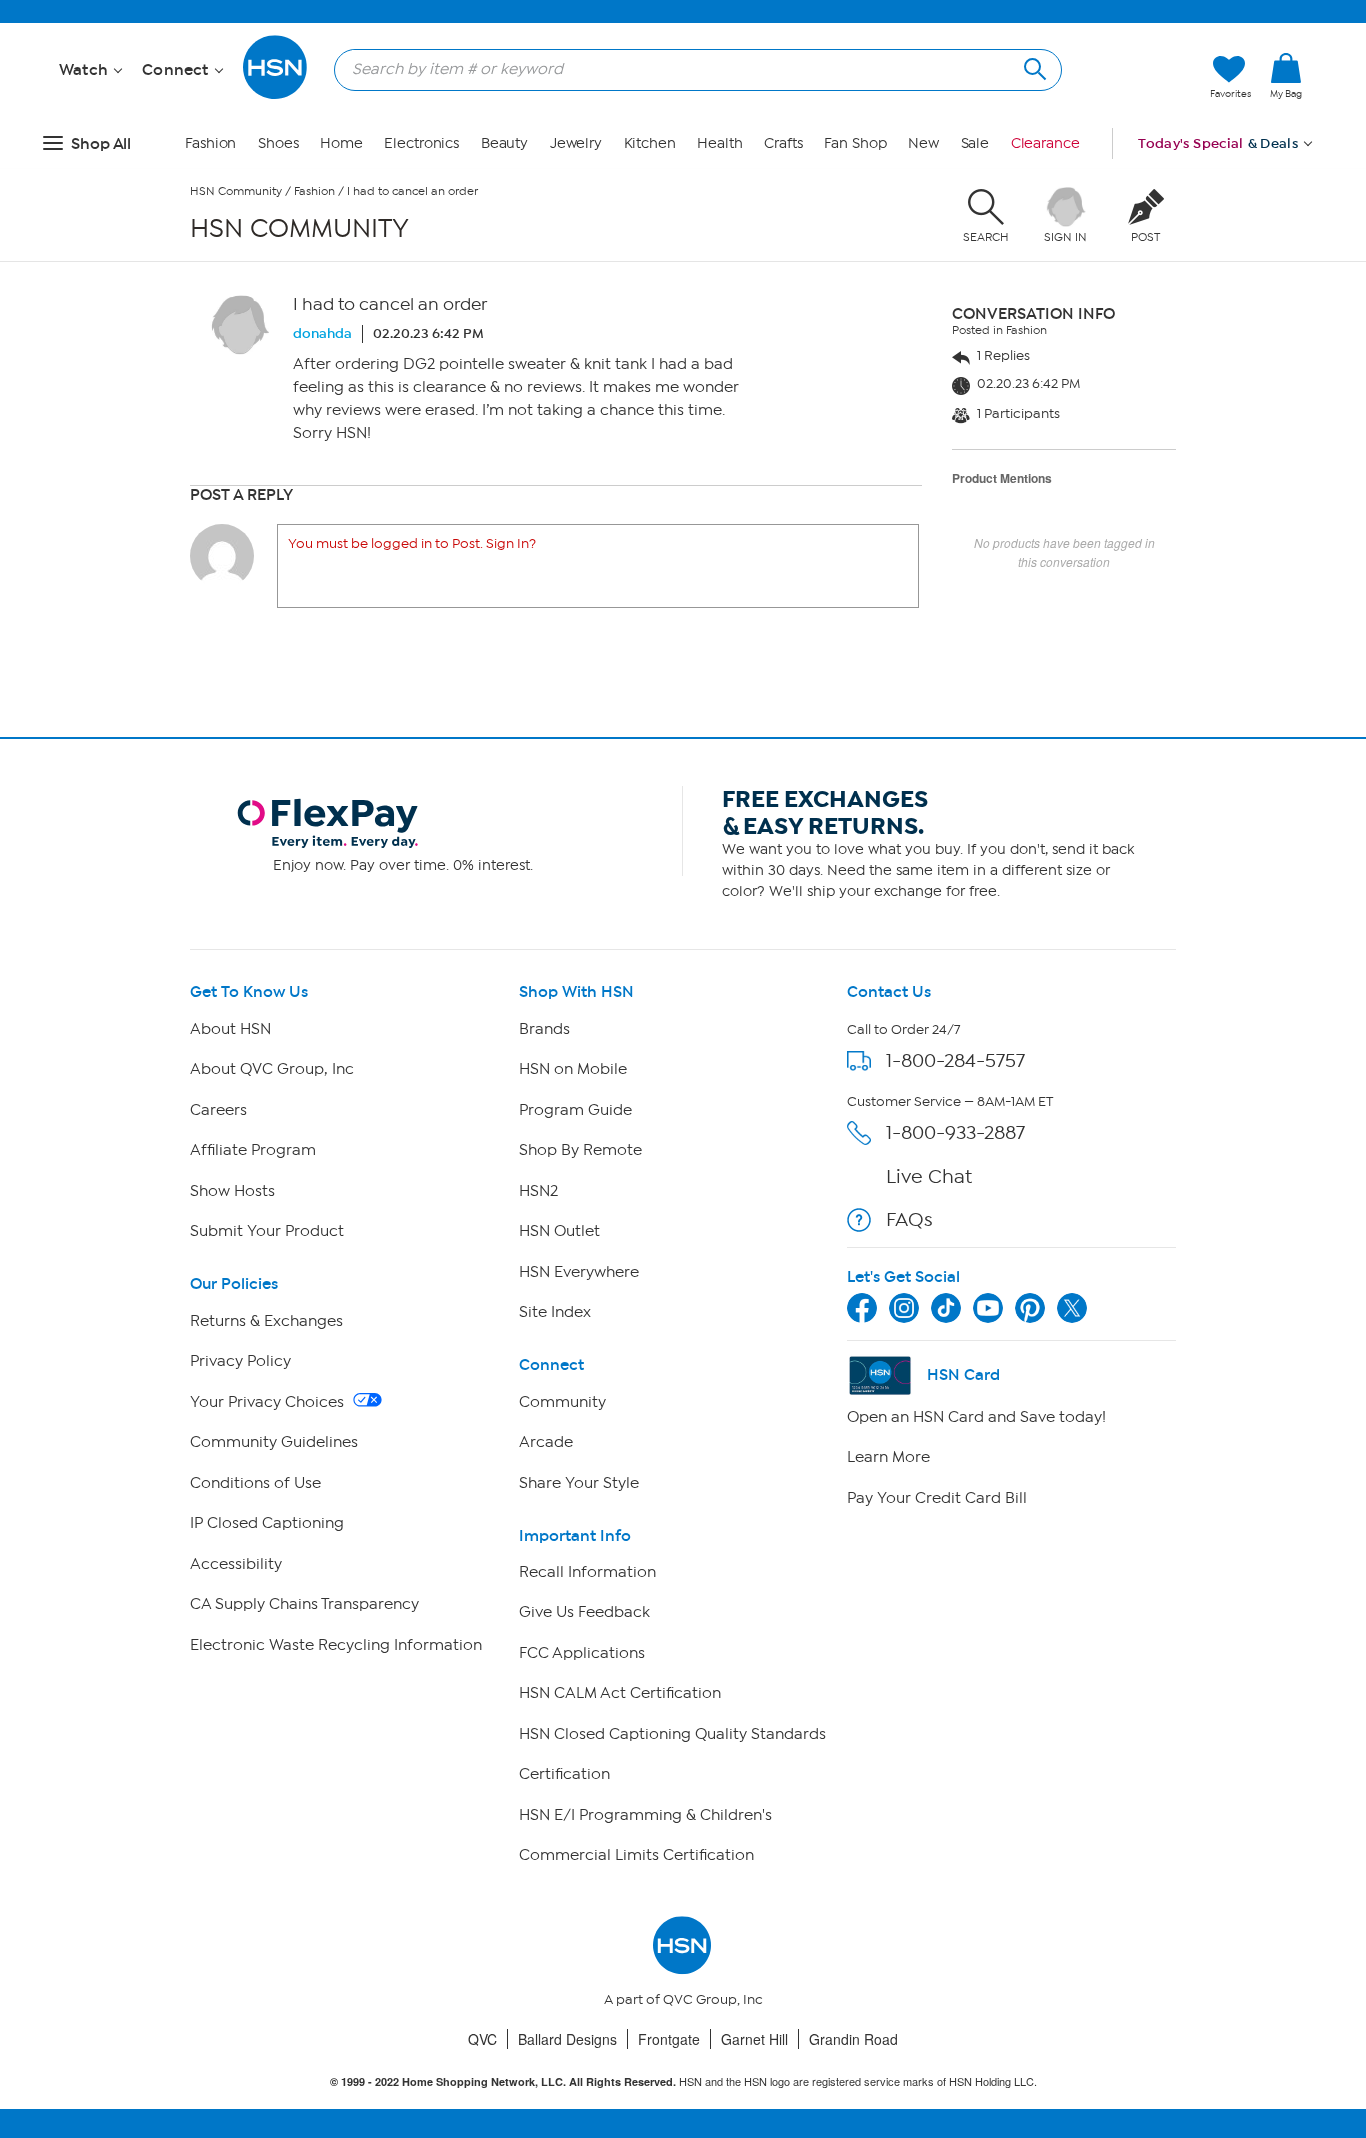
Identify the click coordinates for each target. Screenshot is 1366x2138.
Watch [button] (85, 70)
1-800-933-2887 (955, 1132)
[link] (1286, 77)
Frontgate (669, 2039)
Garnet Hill (754, 2039)
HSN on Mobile (573, 1069)
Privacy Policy (240, 1361)
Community (562, 1402)
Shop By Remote (580, 1150)
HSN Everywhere (579, 1272)
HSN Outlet (559, 1231)
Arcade (546, 1442)
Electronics (421, 143)
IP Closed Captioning (267, 1523)
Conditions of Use (255, 1483)
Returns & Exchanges (266, 1321)
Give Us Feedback (584, 1612)
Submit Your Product (267, 1231)
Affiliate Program (253, 1150)
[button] (1286, 109)
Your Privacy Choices (269, 1402)
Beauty (504, 143)
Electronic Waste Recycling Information (336, 1645)
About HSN (230, 1029)
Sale (975, 143)
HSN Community (236, 191)
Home (341, 143)
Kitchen (650, 143)
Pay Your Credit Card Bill (937, 1498)
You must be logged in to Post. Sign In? (412, 543)
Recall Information (587, 1572)
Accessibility (236, 1564)
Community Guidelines (274, 1442)
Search (1032, 66)
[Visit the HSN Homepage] (276, 95)
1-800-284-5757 (955, 1060)
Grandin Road (853, 2039)
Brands (544, 1029)
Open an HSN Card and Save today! (976, 1417)
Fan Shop (855, 143)
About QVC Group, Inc (272, 1069)
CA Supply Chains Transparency (304, 1604)
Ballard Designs (567, 2039)
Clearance (1045, 143)
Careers (218, 1110)
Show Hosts (232, 1191)
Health (719, 143)
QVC (482, 2039)
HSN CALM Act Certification (620, 1693)
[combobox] (690, 69)
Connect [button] (177, 70)
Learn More (888, 1457)
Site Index (555, 1312)
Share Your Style (579, 1483)
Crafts (783, 143)
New (923, 143)
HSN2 (538, 1191)
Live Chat (929, 1176)
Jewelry (576, 143)
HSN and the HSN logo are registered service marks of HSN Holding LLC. (683, 2081)
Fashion (210, 143)
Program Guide (575, 1110)
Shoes (278, 143)
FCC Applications (582, 1653)
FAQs (909, 1219)
